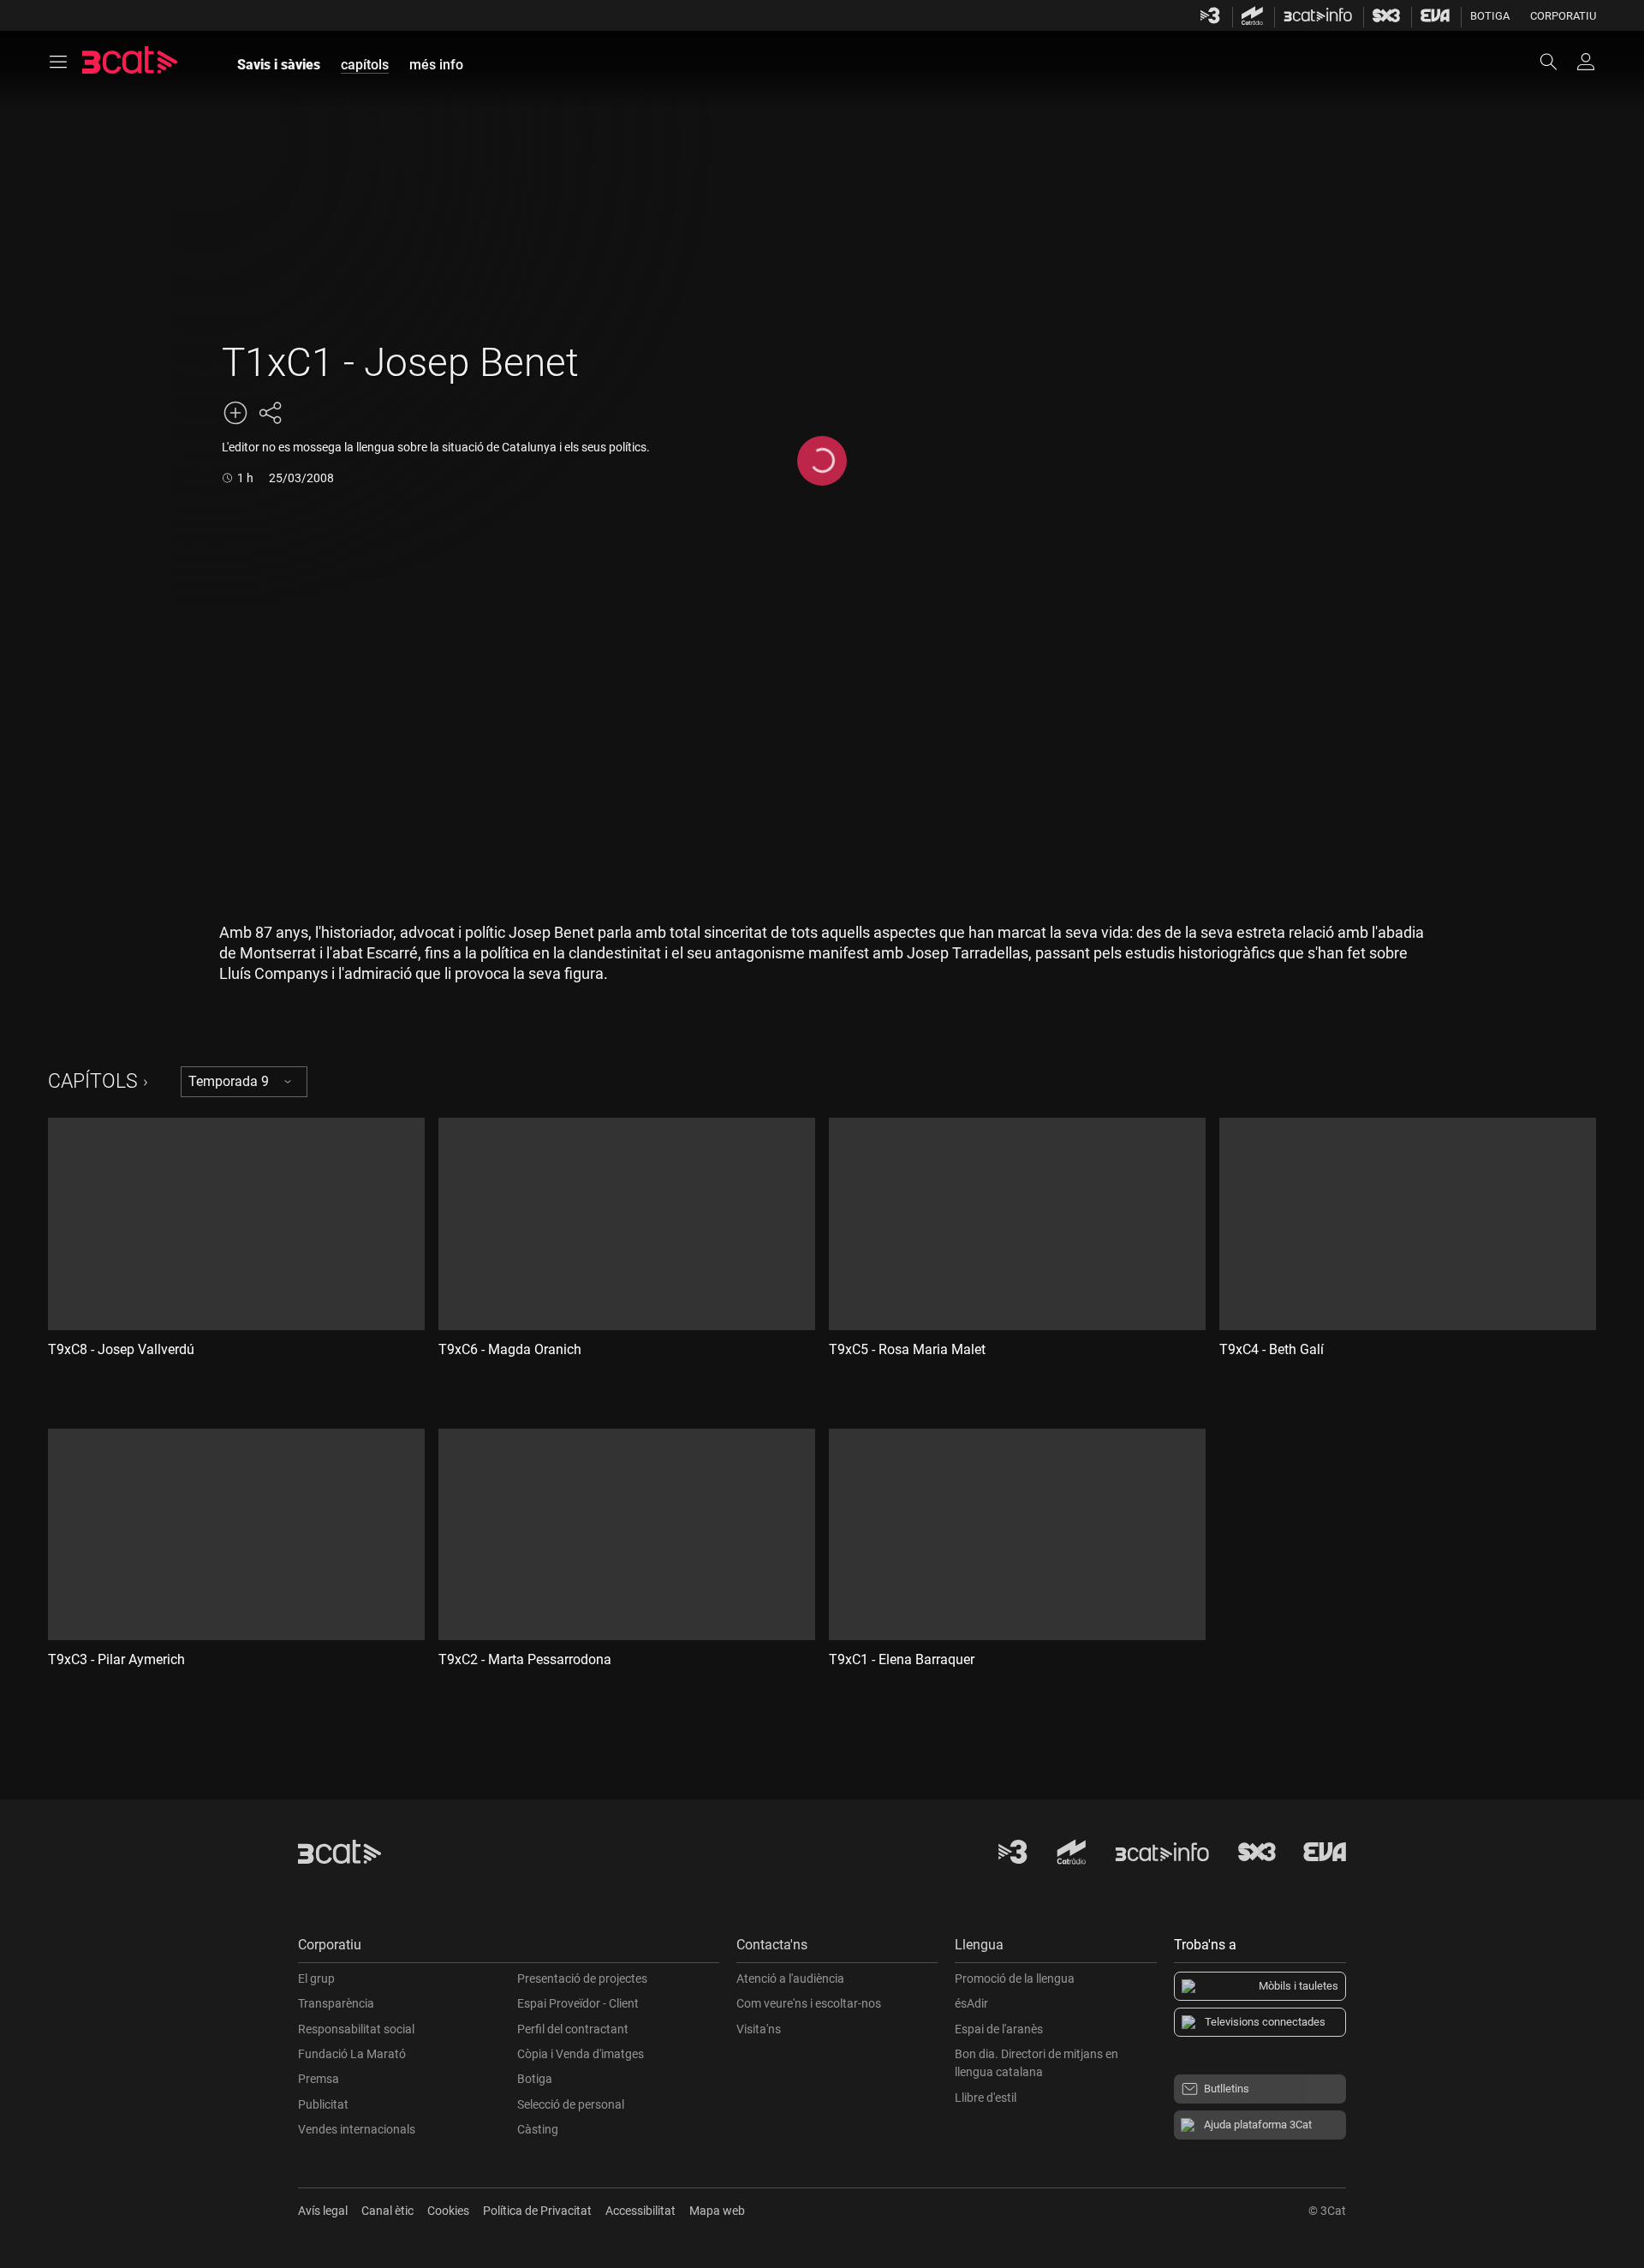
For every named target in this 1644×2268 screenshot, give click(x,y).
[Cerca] (1557, 62)
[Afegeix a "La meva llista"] (235, 413)
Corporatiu (1563, 16)
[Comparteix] (270, 413)
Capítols (93, 1081)
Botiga (1490, 16)
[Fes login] (1586, 62)
